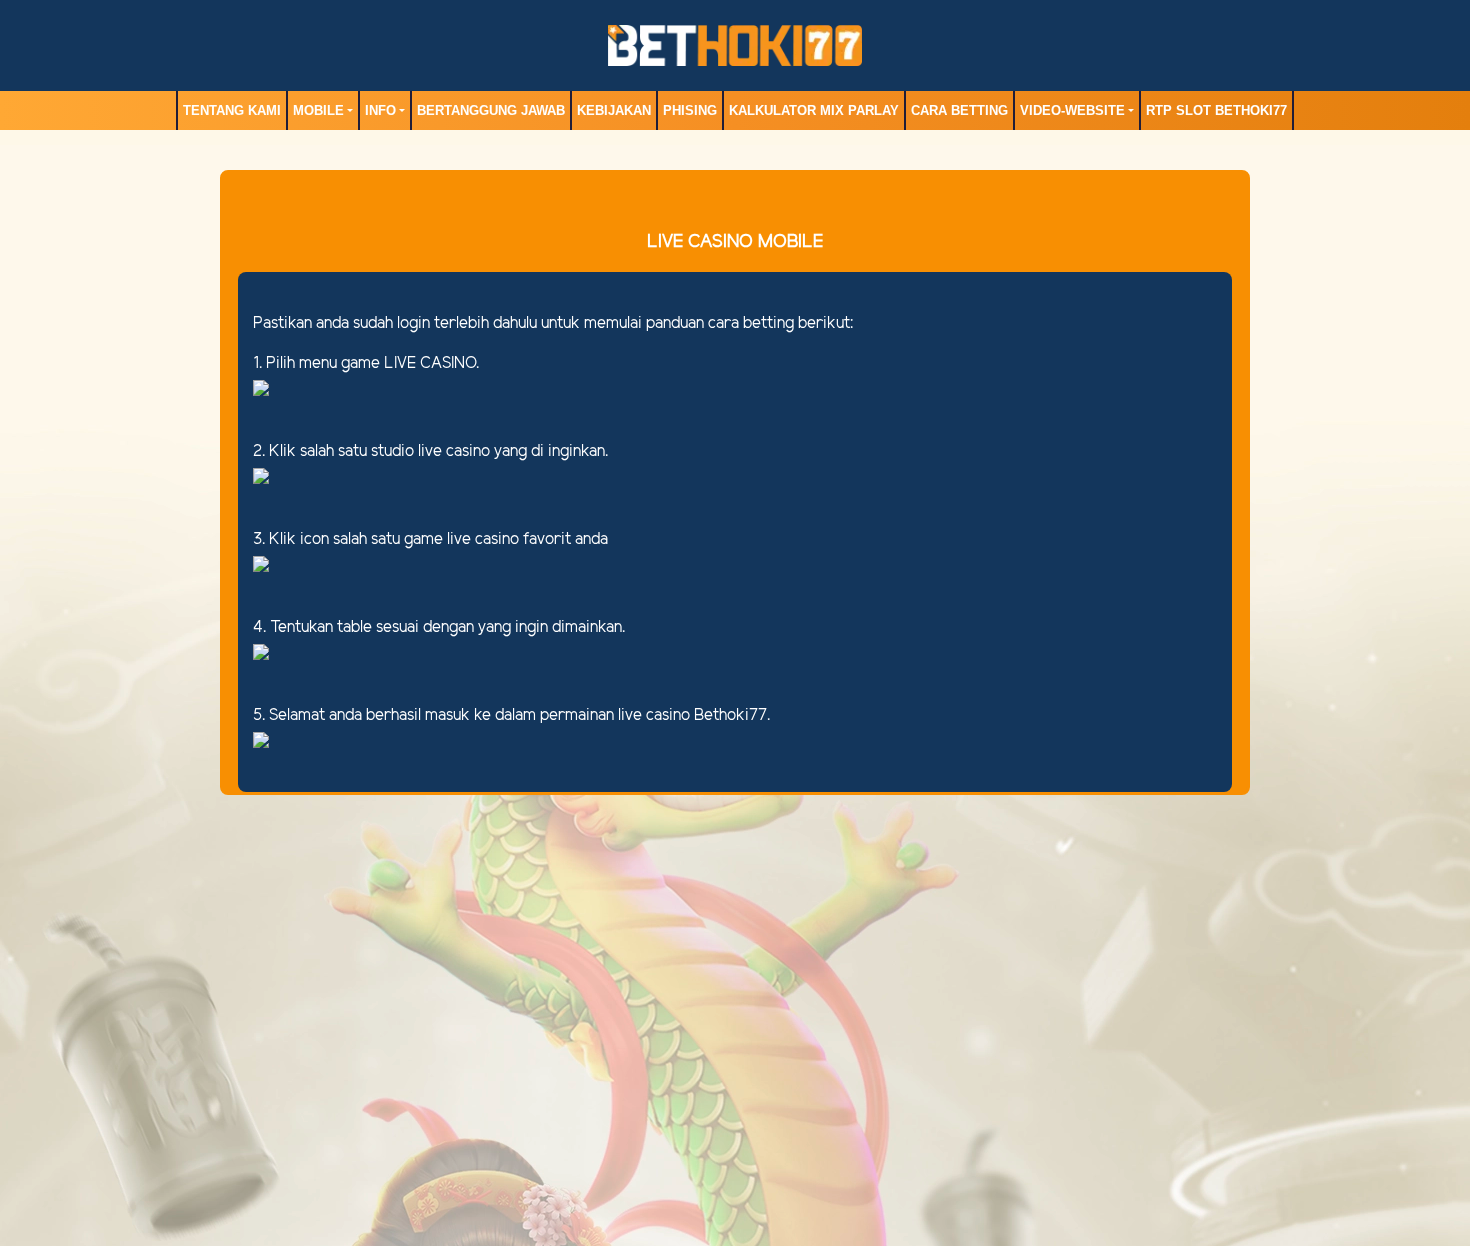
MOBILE (318, 110)
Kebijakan (614, 110)
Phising (690, 110)
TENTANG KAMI (232, 110)
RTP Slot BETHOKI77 (1216, 110)
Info (380, 110)
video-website (1072, 110)
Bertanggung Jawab (491, 110)
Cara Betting (959, 110)
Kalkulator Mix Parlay (814, 110)
